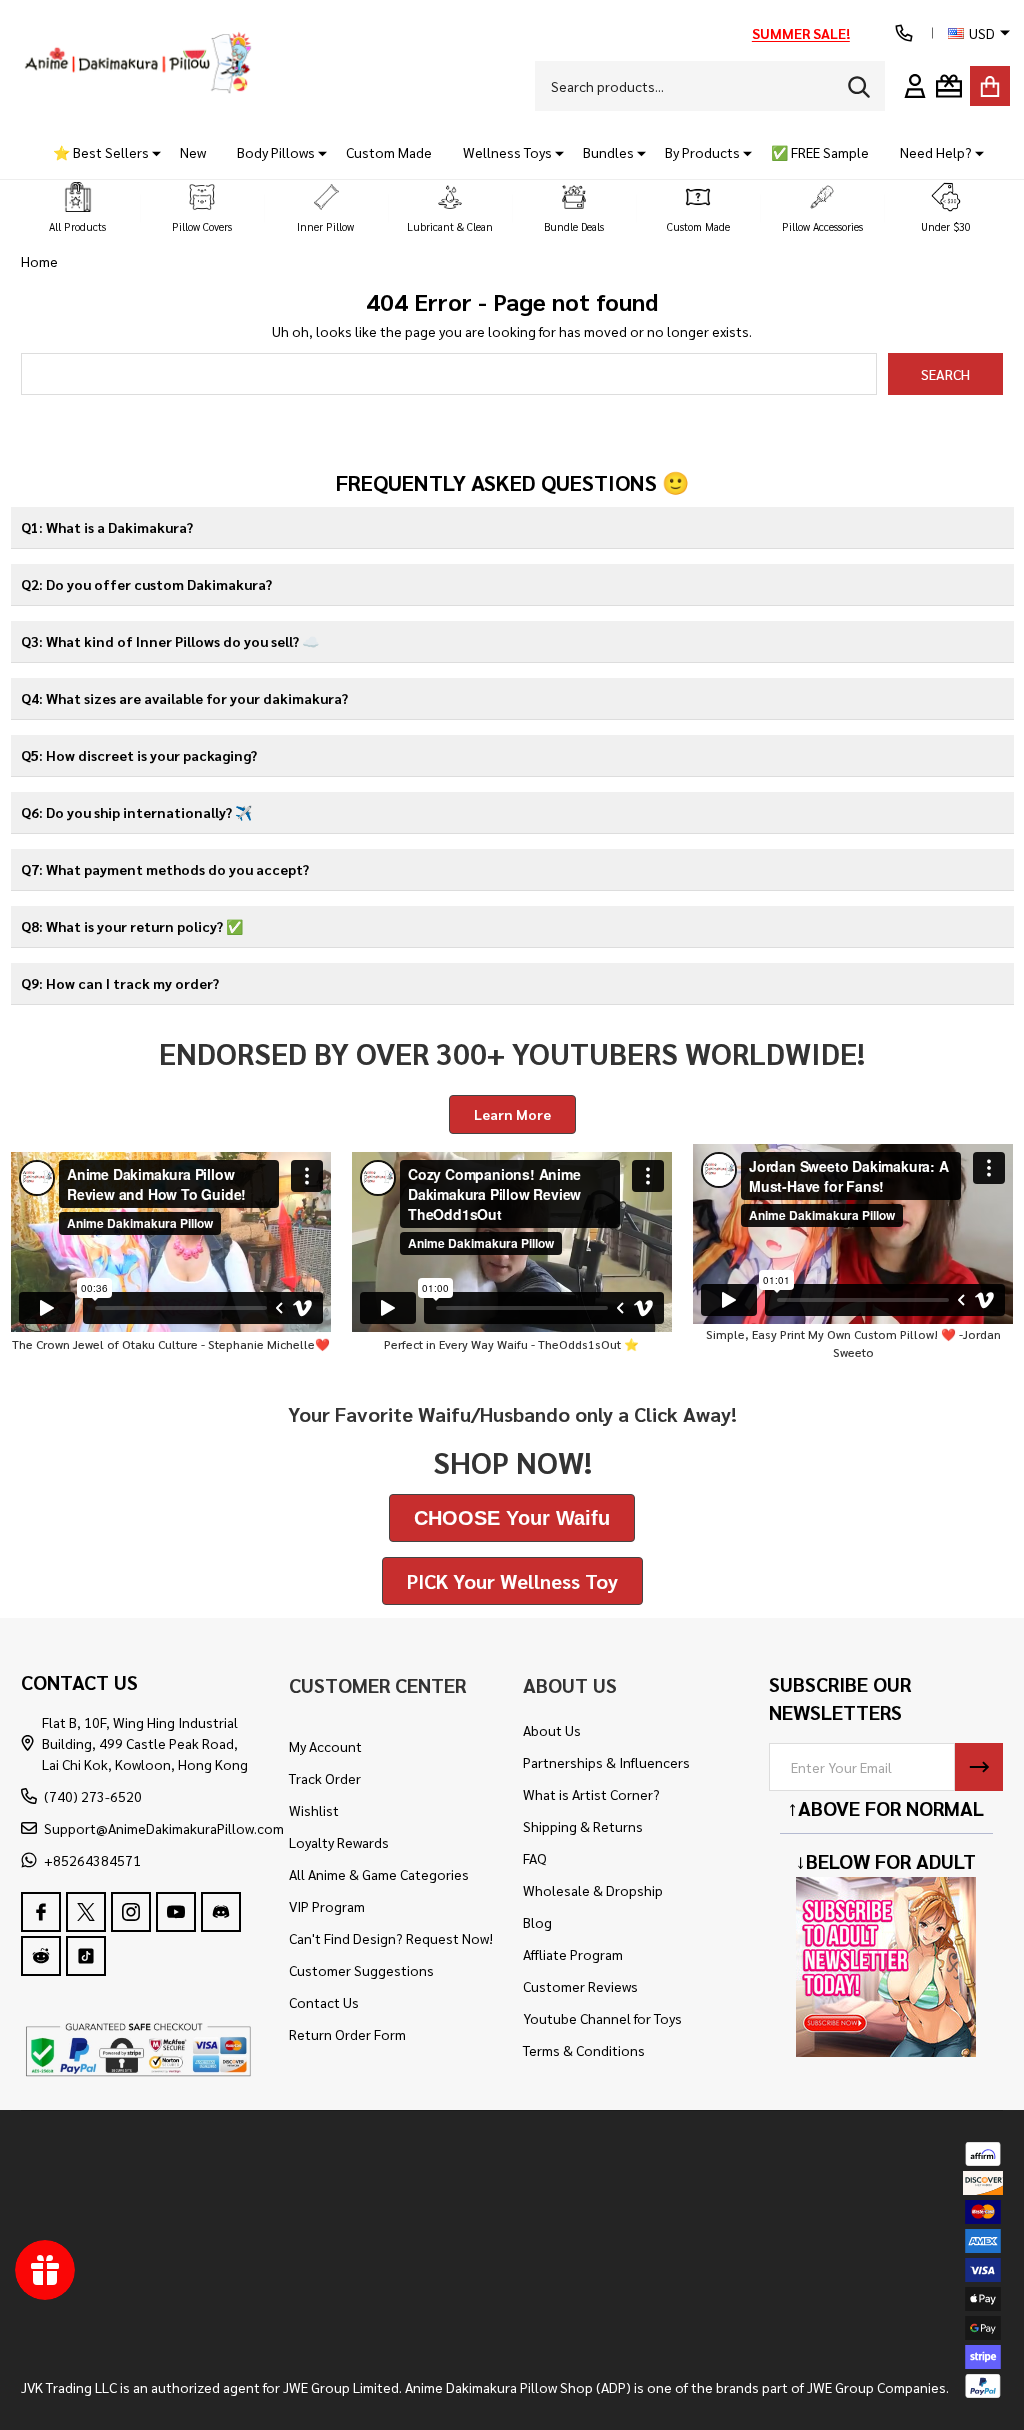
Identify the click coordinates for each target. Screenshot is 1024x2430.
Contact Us (324, 2002)
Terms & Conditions (584, 2050)
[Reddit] (41, 1957)
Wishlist (314, 1810)
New (193, 152)
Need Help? (936, 152)
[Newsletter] (979, 1767)
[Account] (915, 86)
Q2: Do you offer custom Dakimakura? (146, 584)
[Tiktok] (86, 1957)
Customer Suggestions (361, 1970)
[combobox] (710, 86)
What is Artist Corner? (591, 1794)
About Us (552, 1730)
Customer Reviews (580, 1986)
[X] (86, 1912)
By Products (702, 152)
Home (39, 261)
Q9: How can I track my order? (120, 983)
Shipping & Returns (583, 1826)
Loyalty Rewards (339, 1842)
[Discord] (221, 1912)
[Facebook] (41, 1912)
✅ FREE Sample (820, 152)
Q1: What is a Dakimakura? (107, 527)
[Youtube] (176, 1912)
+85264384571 (92, 1860)
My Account (325, 1746)
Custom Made (389, 152)
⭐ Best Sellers (101, 152)
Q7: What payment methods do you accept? (165, 869)
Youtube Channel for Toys (602, 2018)
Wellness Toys (507, 152)
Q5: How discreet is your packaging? (139, 755)
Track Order (325, 1778)
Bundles (608, 152)
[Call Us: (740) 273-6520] (904, 33)
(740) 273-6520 (93, 1796)
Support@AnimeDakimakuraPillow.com (164, 1828)
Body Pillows (276, 152)
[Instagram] (131, 1912)
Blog (537, 1922)
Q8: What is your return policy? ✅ (132, 926)
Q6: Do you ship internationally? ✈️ (136, 812)
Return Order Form (347, 2034)
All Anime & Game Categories (379, 1874)
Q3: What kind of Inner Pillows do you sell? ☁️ (170, 641)
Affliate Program (573, 1954)
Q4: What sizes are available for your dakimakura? (184, 698)
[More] (149, 152)
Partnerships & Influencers (606, 1762)
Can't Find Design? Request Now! (391, 1938)
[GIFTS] (949, 86)
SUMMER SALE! (801, 33)
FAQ (535, 1858)
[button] (78, 208)
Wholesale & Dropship (593, 1890)
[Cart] (990, 86)
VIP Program (327, 1906)
